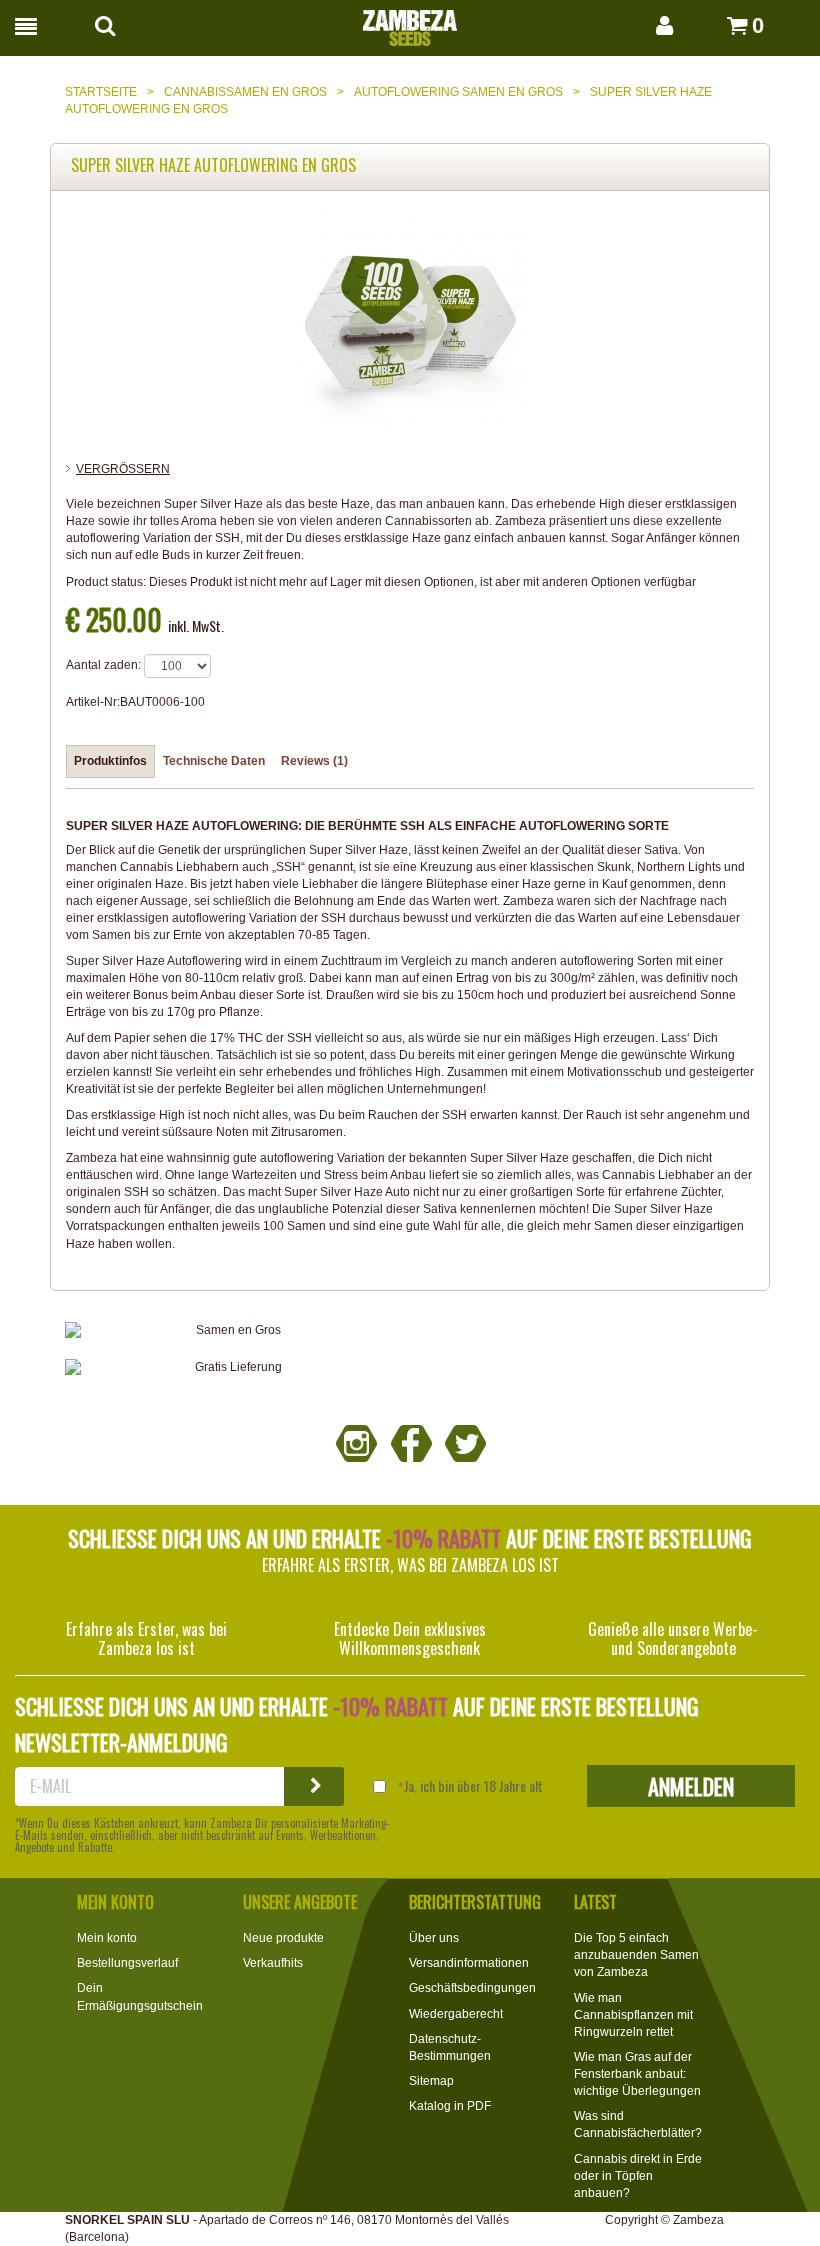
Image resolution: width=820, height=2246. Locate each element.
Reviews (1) (314, 761)
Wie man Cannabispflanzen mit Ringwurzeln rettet (633, 2015)
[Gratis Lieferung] (230, 1367)
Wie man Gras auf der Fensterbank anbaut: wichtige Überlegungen (637, 2074)
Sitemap (431, 2081)
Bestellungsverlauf (127, 1963)
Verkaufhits (273, 1963)
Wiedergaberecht (456, 2014)
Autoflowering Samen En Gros (458, 92)
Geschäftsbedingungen (472, 1988)
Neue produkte (283, 1938)
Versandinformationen (469, 1963)
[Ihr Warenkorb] (714, 25)
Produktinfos (110, 761)
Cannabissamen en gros (245, 92)
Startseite (101, 92)
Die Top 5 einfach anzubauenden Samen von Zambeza (636, 1955)
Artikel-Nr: (93, 702)
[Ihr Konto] (644, 25)
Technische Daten (214, 761)
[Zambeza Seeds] (410, 22)
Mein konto (107, 1938)
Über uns (434, 1938)
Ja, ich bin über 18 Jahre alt (473, 1786)
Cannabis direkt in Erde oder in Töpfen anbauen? (638, 2176)
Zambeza (698, 2220)
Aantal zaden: (103, 665)
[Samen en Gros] (230, 1330)
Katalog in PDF (450, 2106)
